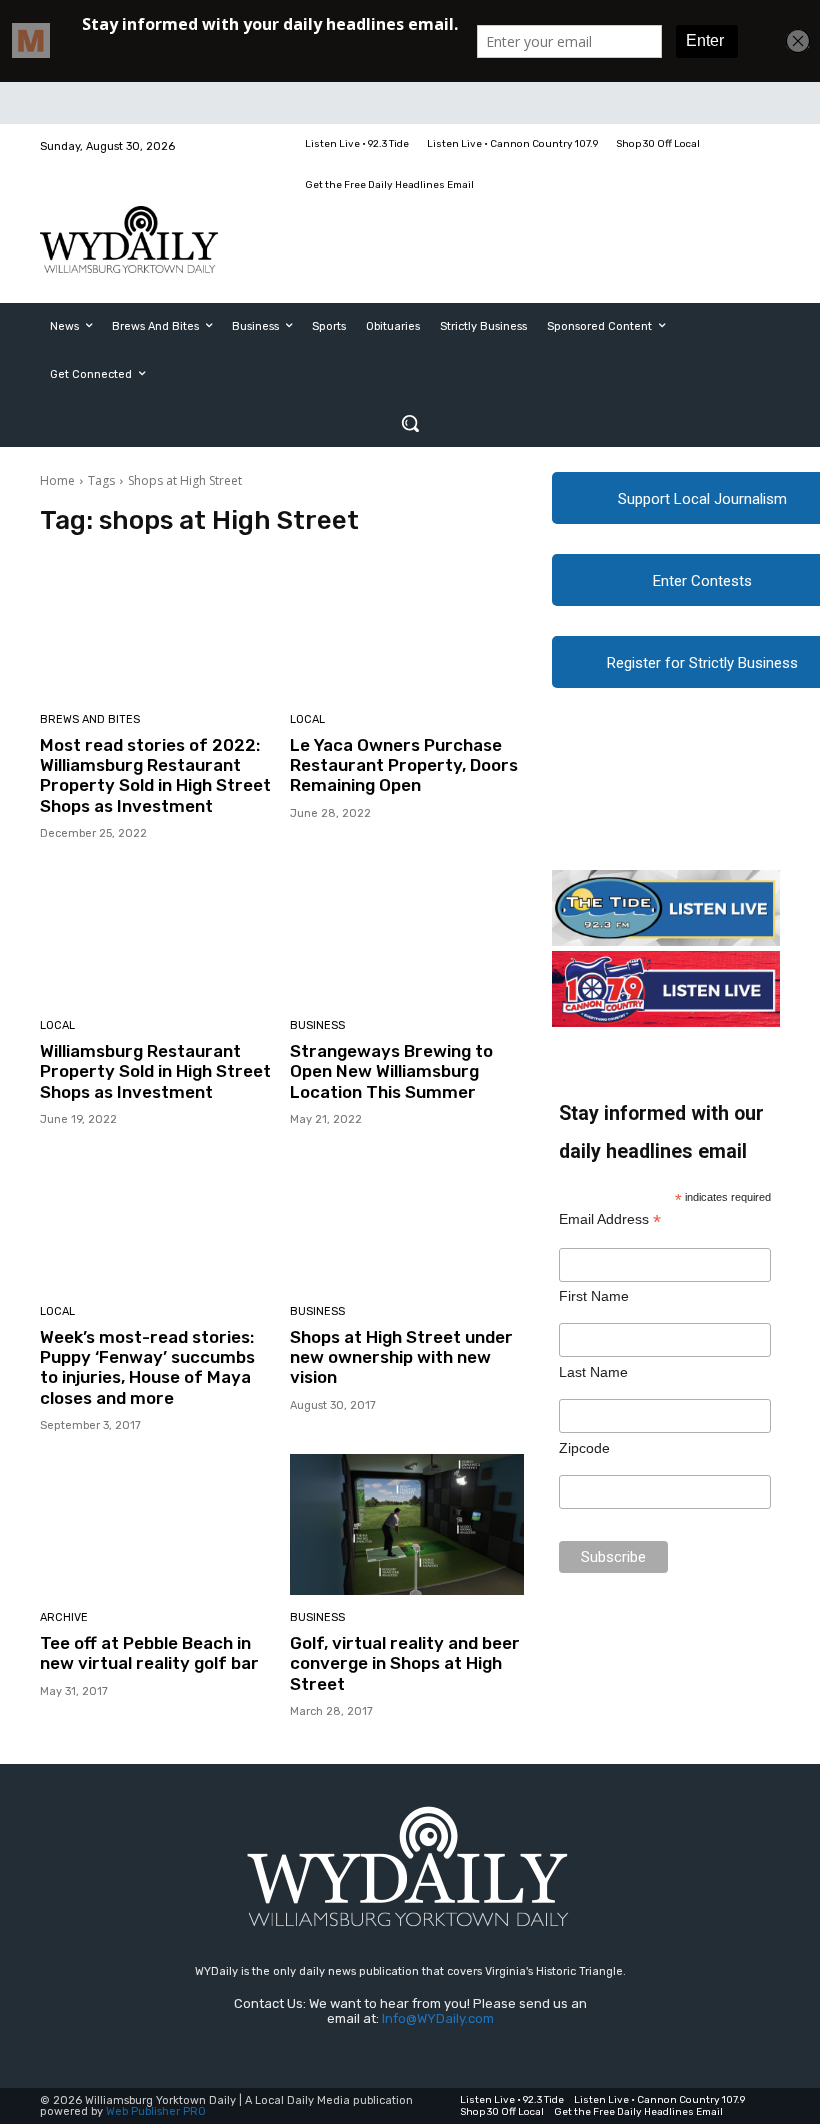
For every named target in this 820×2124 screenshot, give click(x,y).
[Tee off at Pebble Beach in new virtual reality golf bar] (157, 1524)
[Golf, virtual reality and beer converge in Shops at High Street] (407, 1524)
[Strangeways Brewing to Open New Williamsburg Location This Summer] (407, 932)
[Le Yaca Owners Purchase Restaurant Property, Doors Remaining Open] (407, 626)
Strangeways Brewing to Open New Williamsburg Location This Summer (391, 1071)
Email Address (610, 1219)
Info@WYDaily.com (438, 2018)
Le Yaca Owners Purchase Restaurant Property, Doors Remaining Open (404, 765)
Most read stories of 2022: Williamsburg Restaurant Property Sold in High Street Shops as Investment (155, 775)
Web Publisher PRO (156, 2111)
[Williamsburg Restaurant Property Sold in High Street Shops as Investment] (157, 932)
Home (57, 480)
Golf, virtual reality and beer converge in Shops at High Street (405, 1663)
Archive (64, 1617)
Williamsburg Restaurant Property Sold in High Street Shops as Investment (155, 1071)
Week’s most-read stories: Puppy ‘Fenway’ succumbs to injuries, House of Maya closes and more (147, 1367)
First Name (594, 1296)
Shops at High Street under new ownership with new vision (401, 1357)
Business (317, 1025)
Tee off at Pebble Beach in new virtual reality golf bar (149, 1653)
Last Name (593, 1372)
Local (307, 719)
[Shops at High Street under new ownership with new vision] (407, 1218)
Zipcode (584, 1448)
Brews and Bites (90, 719)
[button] (410, 423)
